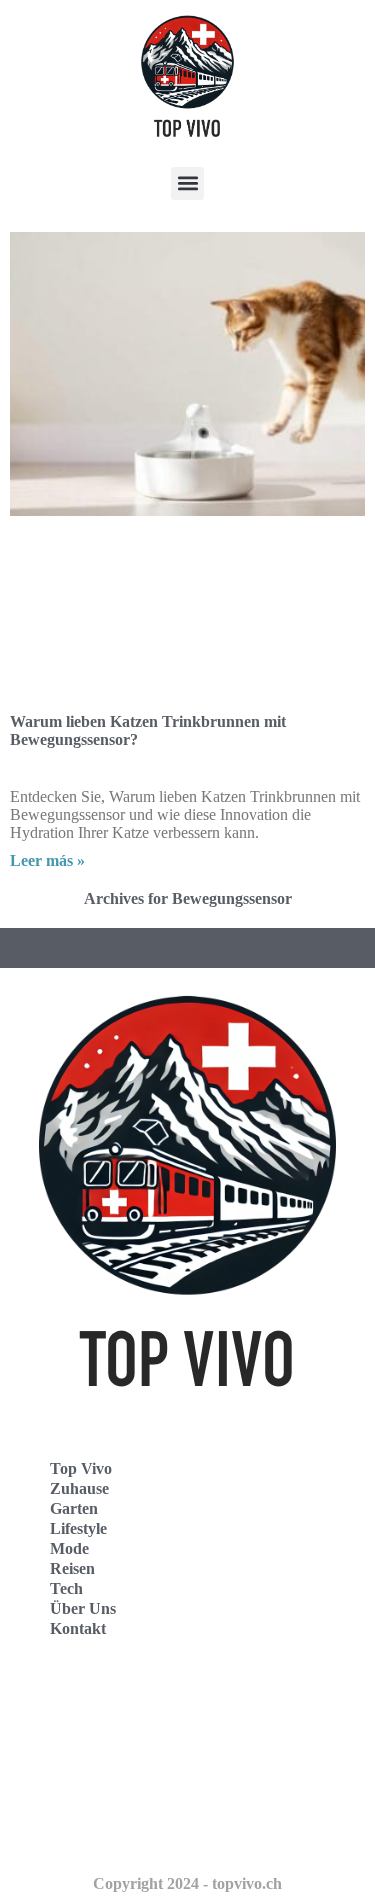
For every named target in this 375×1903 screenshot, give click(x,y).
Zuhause (79, 1488)
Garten (74, 1508)
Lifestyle (78, 1528)
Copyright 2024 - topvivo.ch (187, 1883)
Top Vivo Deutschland (105, 1700)
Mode (69, 1548)
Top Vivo (81, 1468)
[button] (187, 183)
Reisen (72, 1568)
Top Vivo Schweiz (90, 1832)
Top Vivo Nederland (99, 1788)
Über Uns (83, 1608)
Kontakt (78, 1628)
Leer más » (47, 860)
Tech (66, 1588)
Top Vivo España (88, 1744)
